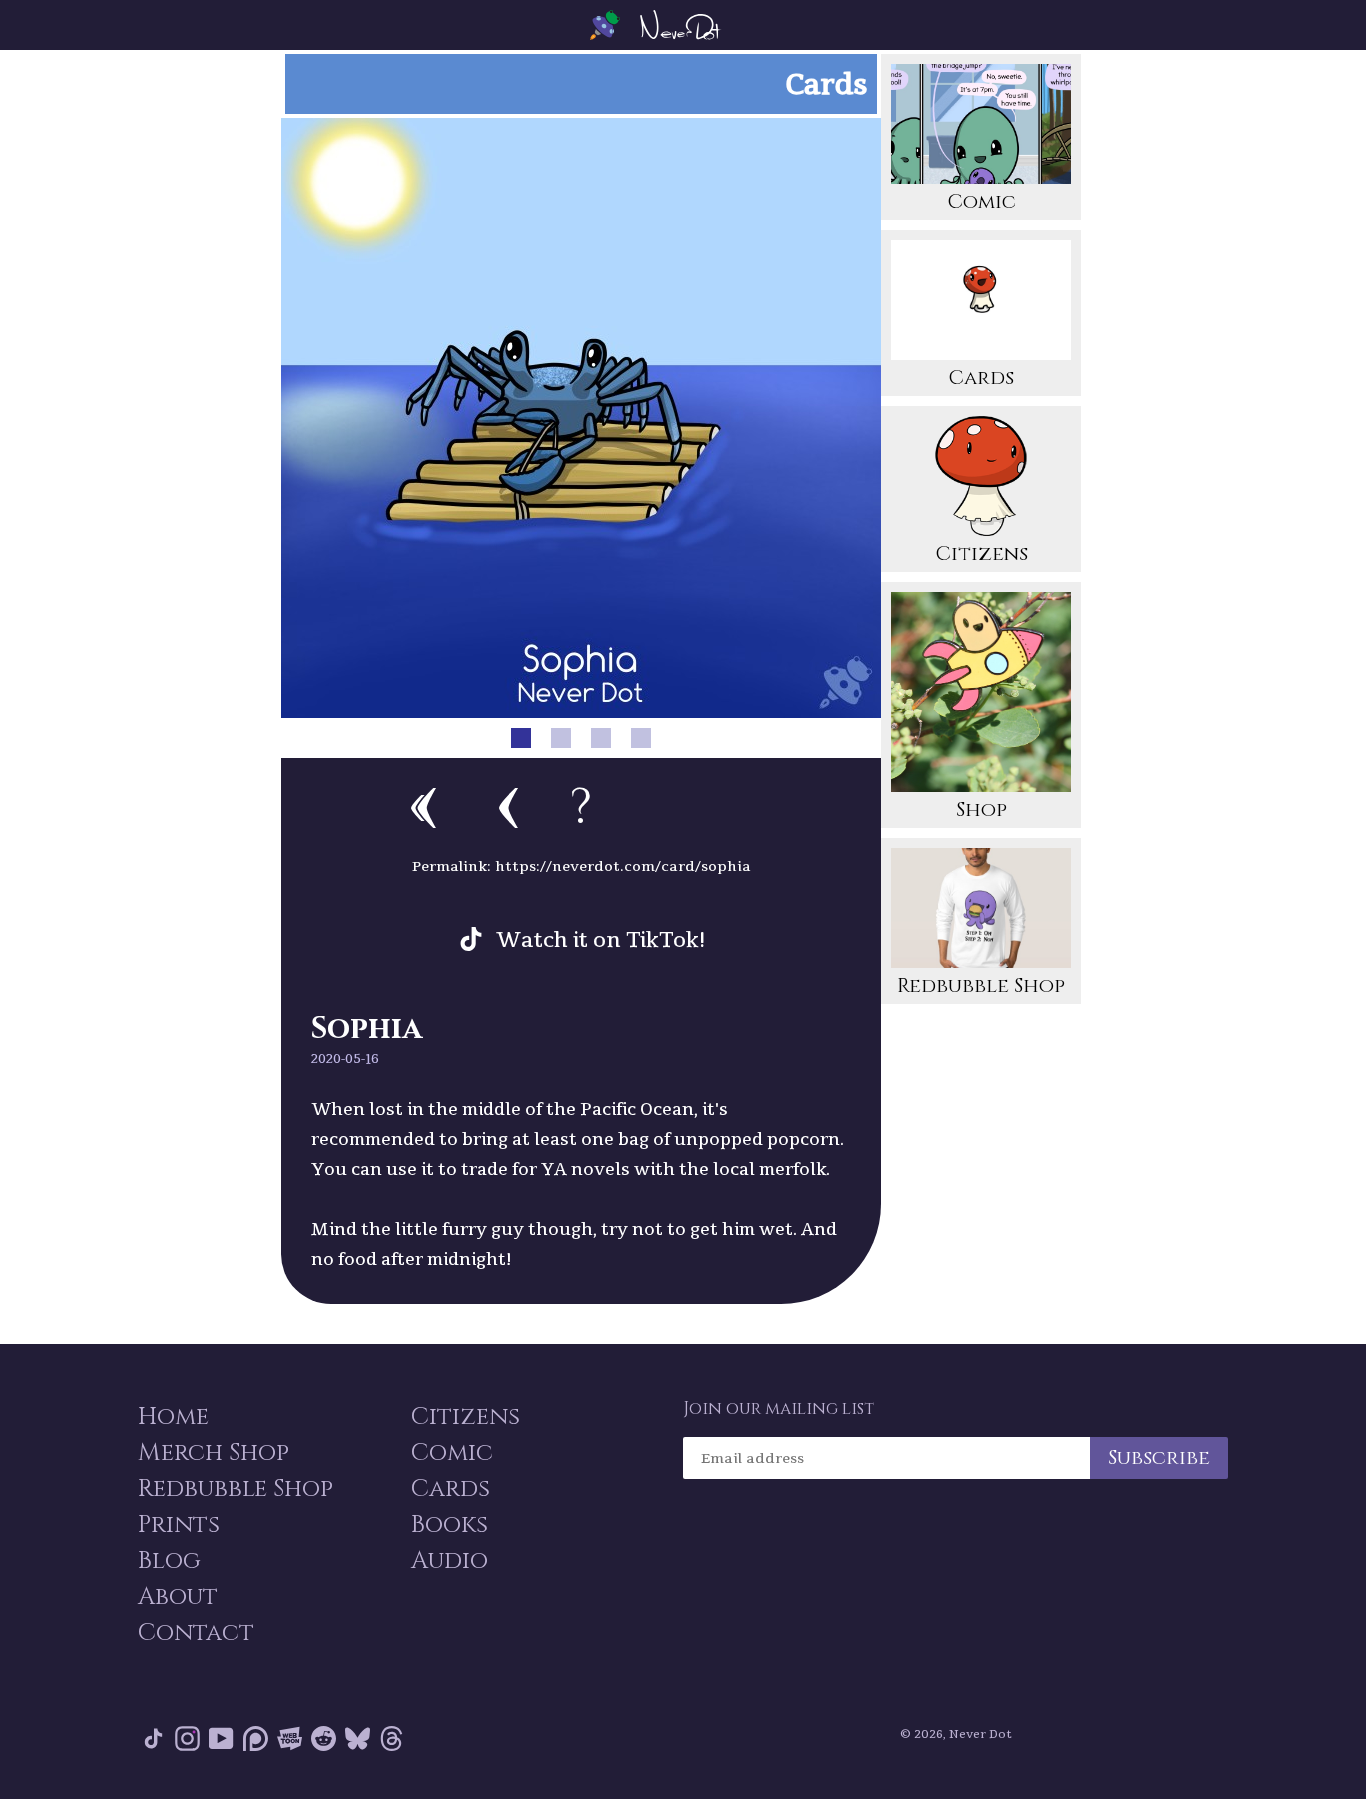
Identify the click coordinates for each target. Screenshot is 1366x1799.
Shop (981, 809)
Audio (449, 1561)
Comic (981, 201)
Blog (169, 1561)
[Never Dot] (683, 25)
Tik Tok (153, 1742)
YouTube (221, 1742)
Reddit (323, 1742)
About (178, 1597)
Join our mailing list (778, 1409)
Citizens (981, 553)
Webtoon (289, 1742)
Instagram (187, 1742)
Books (449, 1525)
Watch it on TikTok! (601, 939)
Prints (179, 1525)
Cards (981, 377)
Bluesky (357, 1742)
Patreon (255, 1742)
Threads (391, 1742)
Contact (196, 1633)
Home (173, 1417)
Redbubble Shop (981, 985)
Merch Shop (213, 1453)
